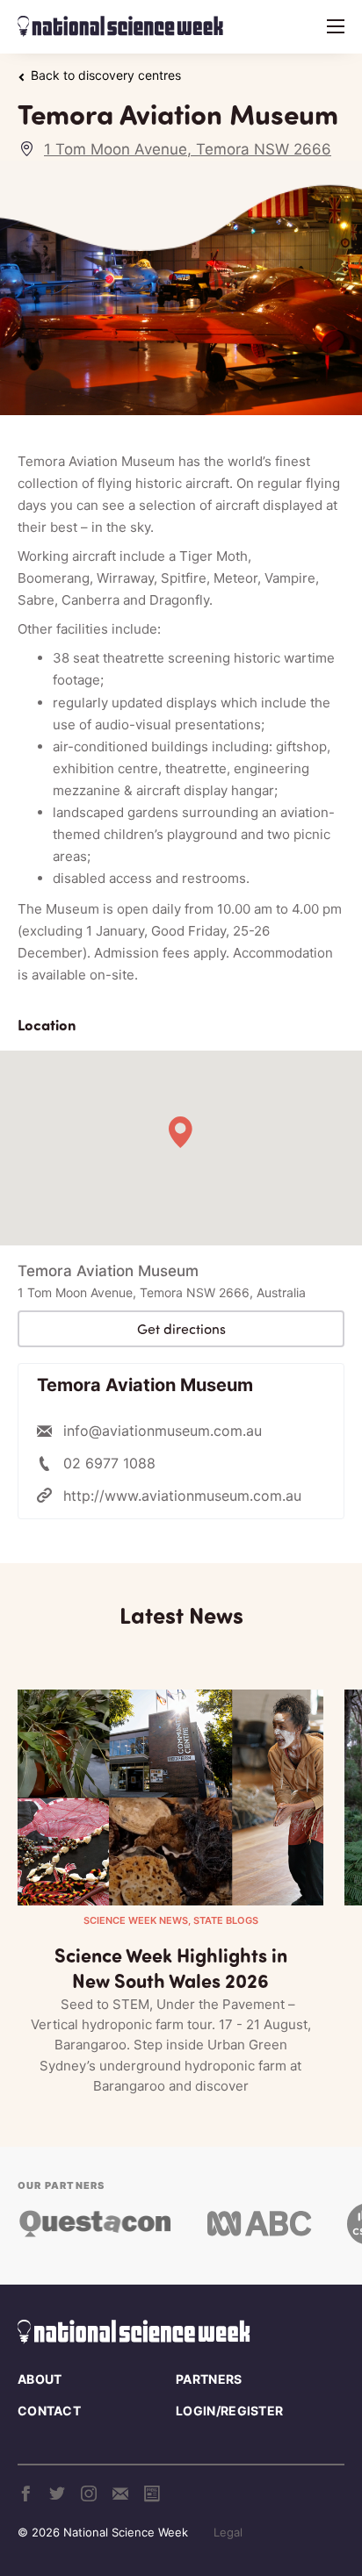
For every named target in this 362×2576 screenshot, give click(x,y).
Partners (209, 2379)
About (40, 2379)
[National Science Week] (120, 26)
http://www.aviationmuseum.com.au (182, 1496)
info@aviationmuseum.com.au (163, 1431)
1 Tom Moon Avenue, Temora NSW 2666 (188, 149)
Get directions (181, 1329)
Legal (228, 2532)
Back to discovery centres (106, 75)
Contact (49, 2411)
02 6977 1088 (109, 1463)
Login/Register (229, 2411)
